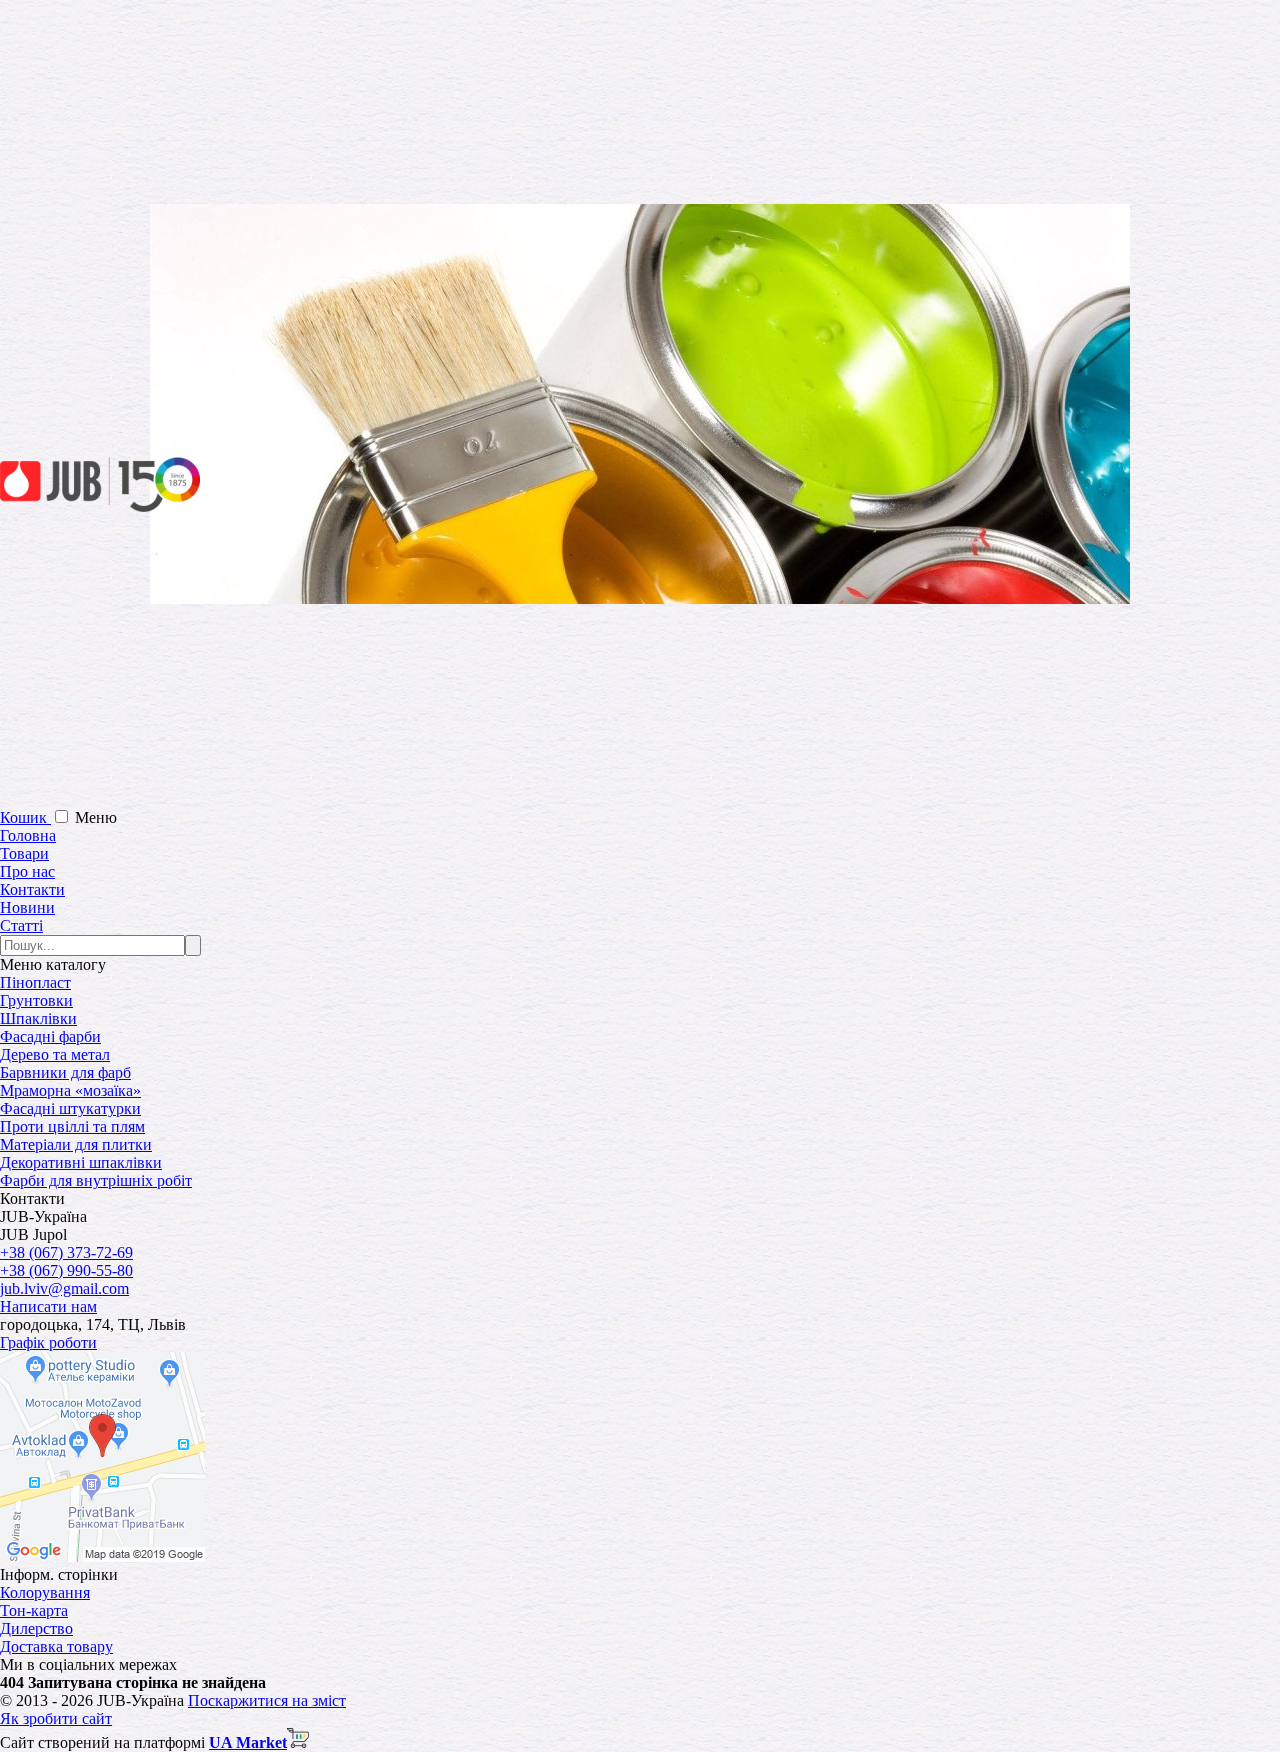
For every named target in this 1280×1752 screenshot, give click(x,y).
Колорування (45, 1592)
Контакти (32, 889)
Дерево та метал (55, 1054)
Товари (24, 853)
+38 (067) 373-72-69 (66, 1252)
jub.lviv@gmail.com (64, 1288)
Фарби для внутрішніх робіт (96, 1180)
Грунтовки (36, 1000)
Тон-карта (34, 1610)
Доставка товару (56, 1646)
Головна (28, 835)
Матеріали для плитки (76, 1144)
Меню (96, 817)
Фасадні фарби (50, 1036)
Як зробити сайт (56, 1718)
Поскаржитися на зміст (267, 1700)
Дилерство (36, 1628)
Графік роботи (48, 1342)
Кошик (25, 817)
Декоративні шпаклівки (81, 1162)
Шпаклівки (38, 1018)
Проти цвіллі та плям (72, 1126)
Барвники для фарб (65, 1072)
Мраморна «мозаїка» (70, 1090)
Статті (21, 925)
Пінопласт (35, 982)
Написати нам (48, 1306)
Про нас (27, 871)
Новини (27, 907)
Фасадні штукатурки (70, 1108)
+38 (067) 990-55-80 (66, 1270)
